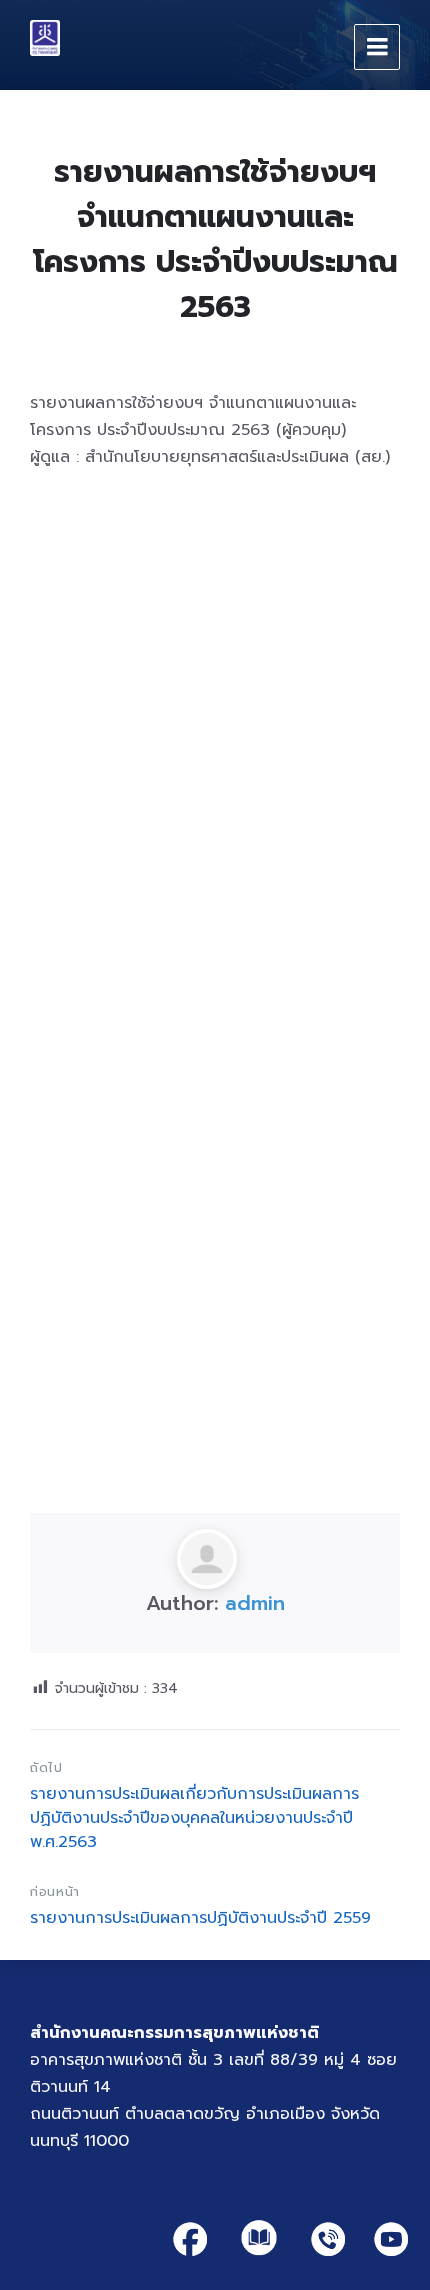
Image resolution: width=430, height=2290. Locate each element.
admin (255, 1603)
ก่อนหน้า (55, 1891)
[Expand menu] (377, 47)
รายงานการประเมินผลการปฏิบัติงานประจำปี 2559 (200, 1918)
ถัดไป (46, 1767)
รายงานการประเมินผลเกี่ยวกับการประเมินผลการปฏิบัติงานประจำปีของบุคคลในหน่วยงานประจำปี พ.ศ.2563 (194, 1818)
